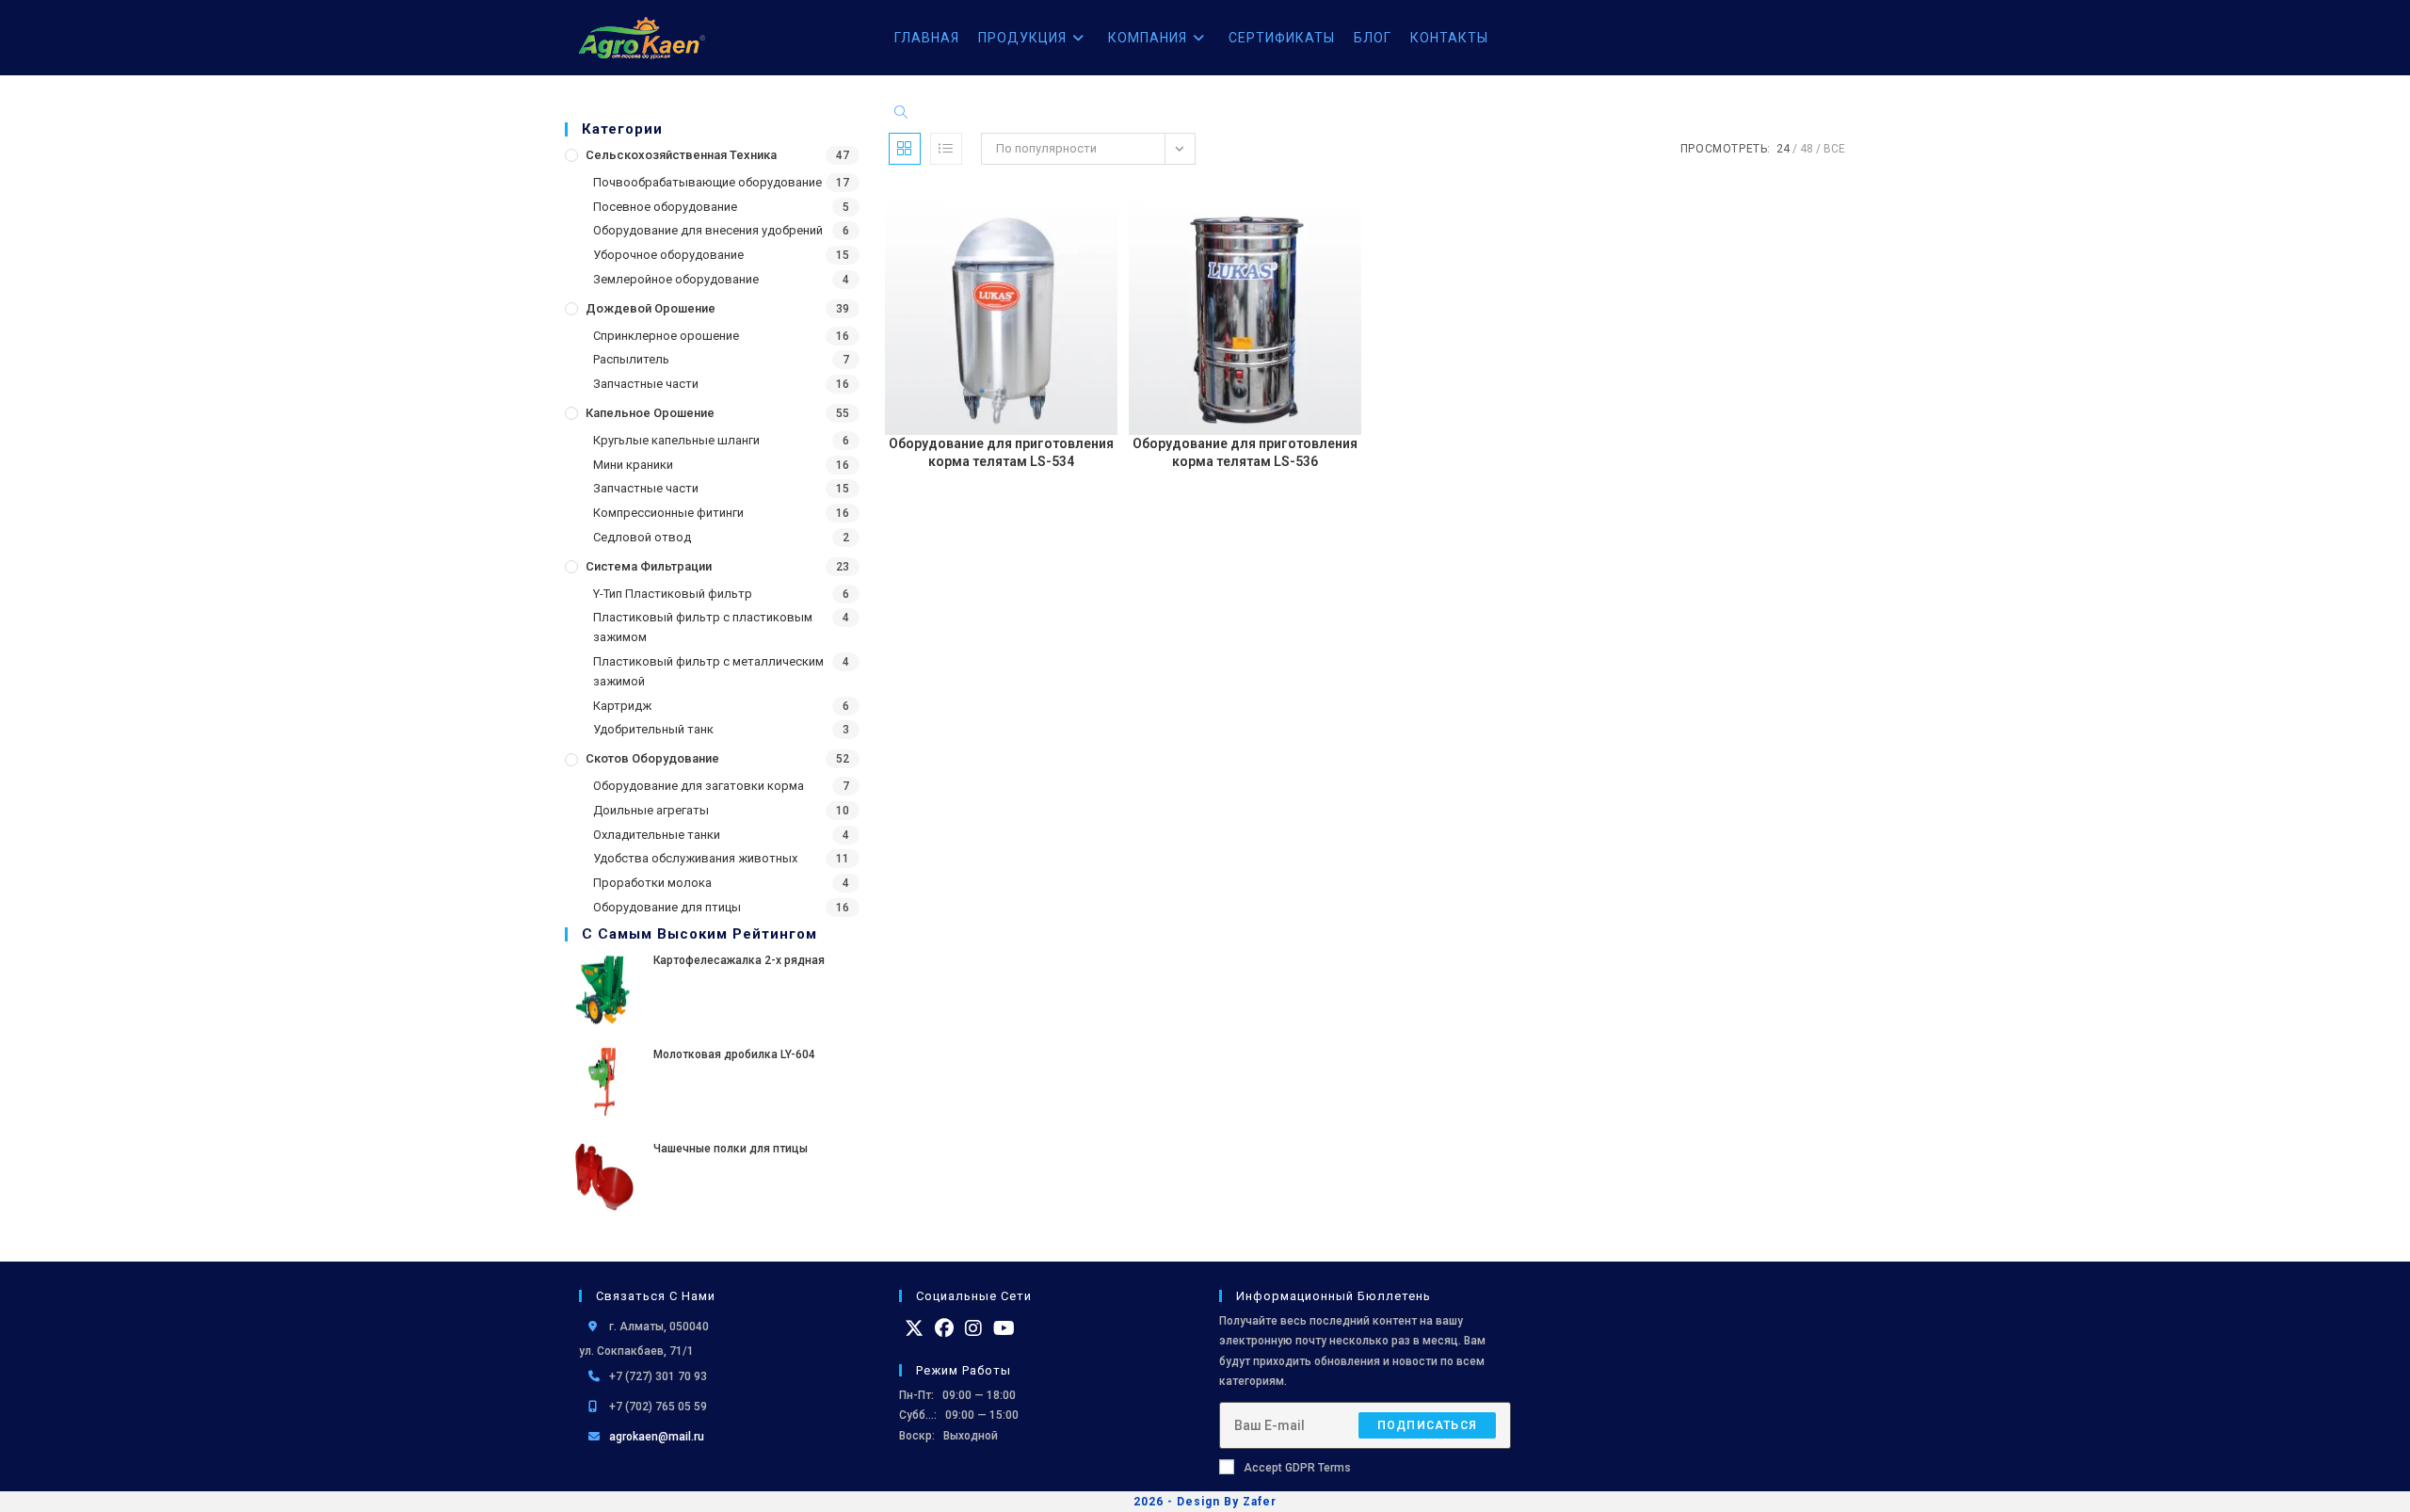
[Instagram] (973, 1328)
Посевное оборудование (665, 207)
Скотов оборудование (652, 758)
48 (1807, 149)
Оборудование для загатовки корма (699, 786)
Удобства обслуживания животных (695, 858)
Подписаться (1427, 1425)
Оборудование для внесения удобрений (708, 230)
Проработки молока (652, 883)
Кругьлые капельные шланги (676, 440)
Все (1834, 149)
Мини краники (633, 465)
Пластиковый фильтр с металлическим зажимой (708, 671)
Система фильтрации (649, 566)
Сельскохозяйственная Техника (681, 155)
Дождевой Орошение (651, 308)
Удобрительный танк (653, 729)
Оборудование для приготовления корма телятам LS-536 (1245, 453)
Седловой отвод (642, 537)
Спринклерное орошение (666, 336)
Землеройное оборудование (676, 279)
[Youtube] (1004, 1328)
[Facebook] (944, 1328)
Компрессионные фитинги (668, 513)
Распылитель (631, 359)
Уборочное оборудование (668, 255)
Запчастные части (646, 384)
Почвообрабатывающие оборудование (707, 182)
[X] (914, 1328)
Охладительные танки (657, 835)
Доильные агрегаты (651, 810)
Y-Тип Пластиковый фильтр (673, 594)
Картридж (622, 706)
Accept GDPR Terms (1297, 1468)
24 (1783, 149)
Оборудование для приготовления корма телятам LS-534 (1001, 453)
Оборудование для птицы (667, 907)
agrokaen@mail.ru (657, 1437)
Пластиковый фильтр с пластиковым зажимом (703, 627)
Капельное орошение (650, 413)
